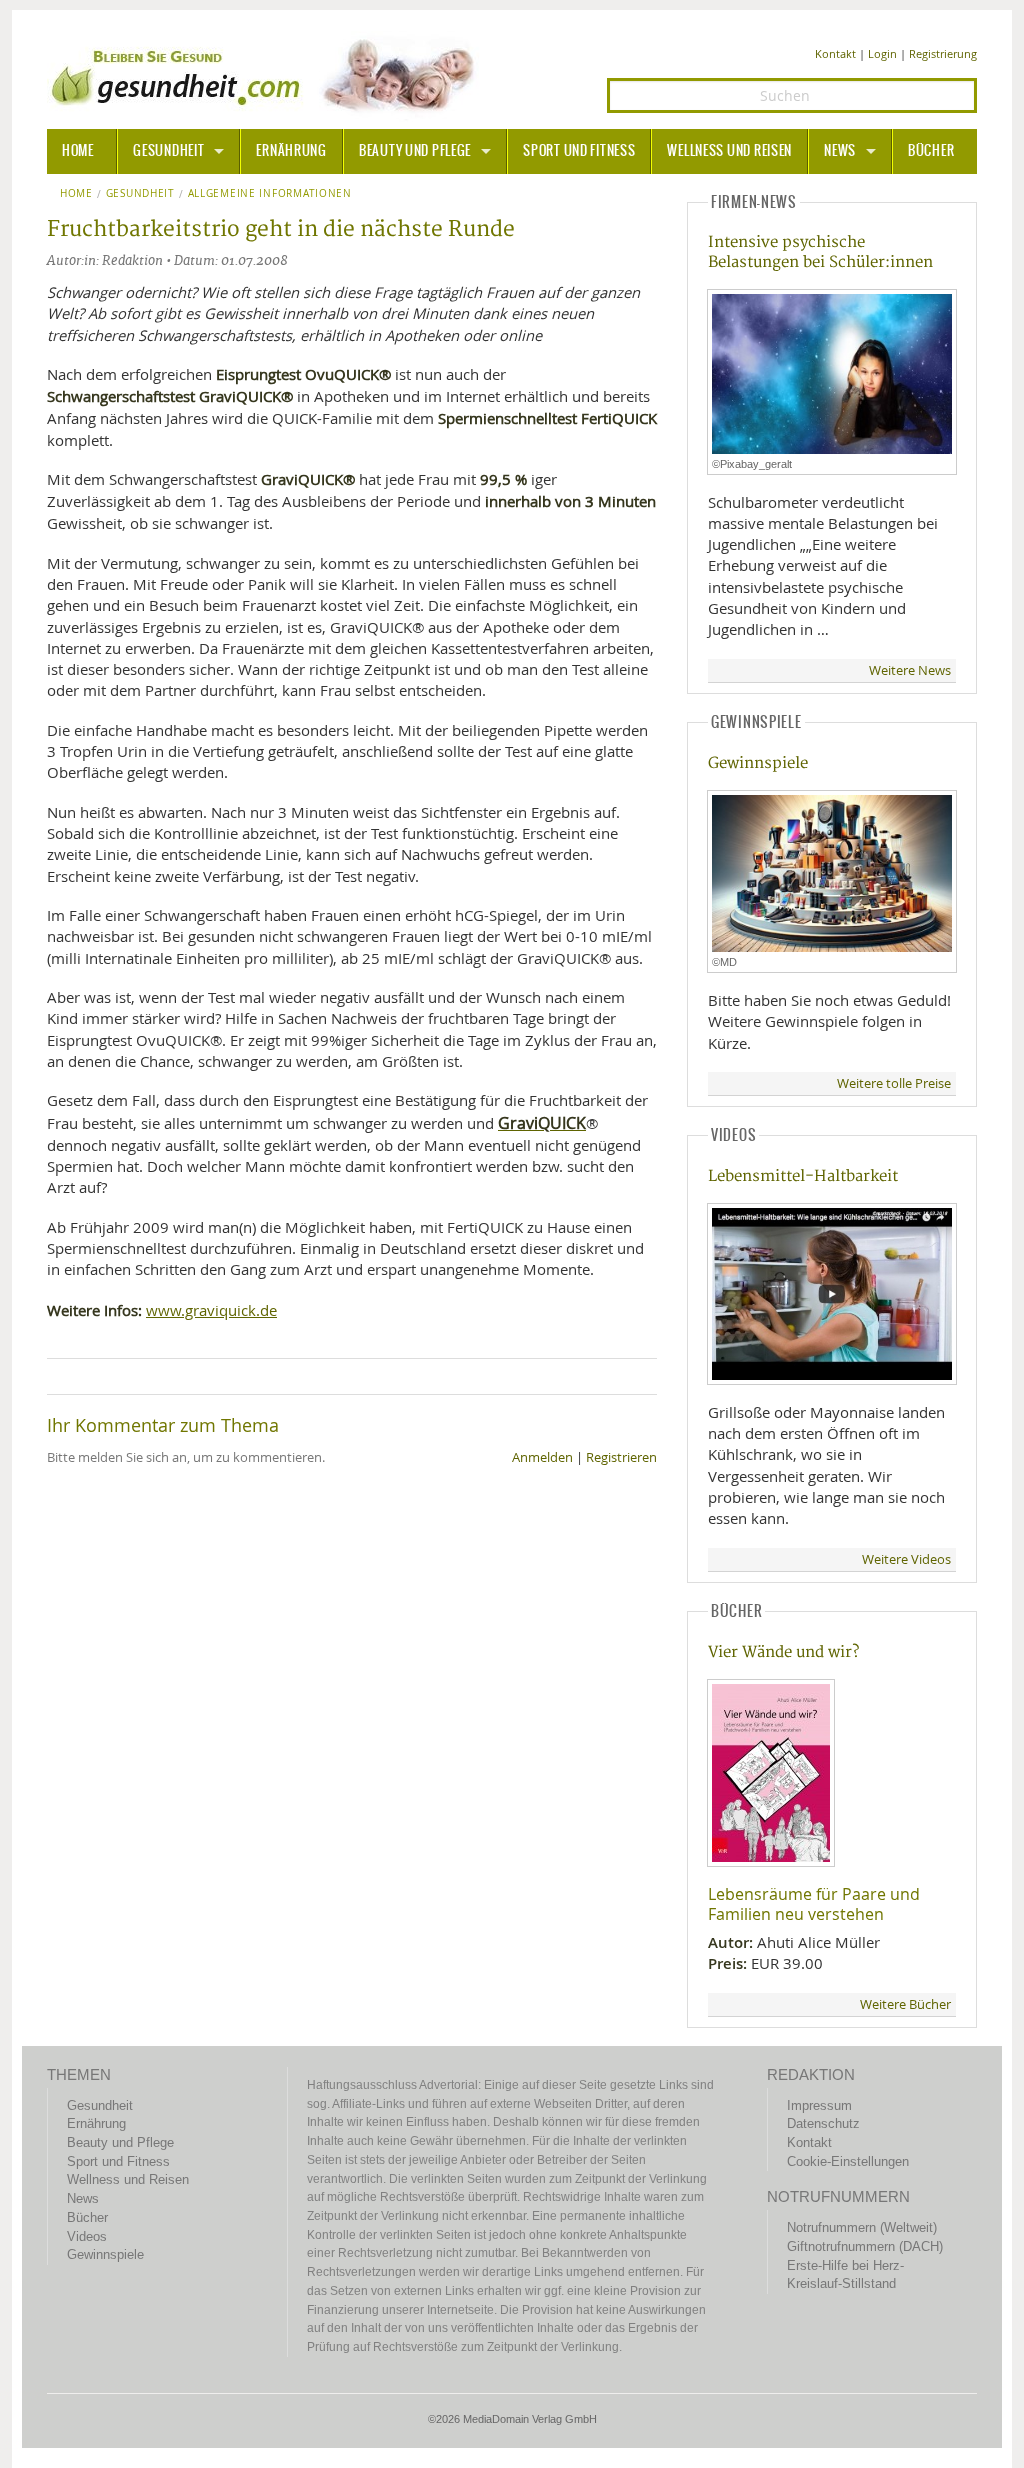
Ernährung (291, 151)
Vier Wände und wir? (783, 1652)
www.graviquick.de (211, 1310)
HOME (78, 151)
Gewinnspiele (758, 763)
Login (882, 53)
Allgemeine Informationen (270, 194)
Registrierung (943, 53)
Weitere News (910, 670)
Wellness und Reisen (729, 151)
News (840, 151)
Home (76, 194)
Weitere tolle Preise (894, 1083)
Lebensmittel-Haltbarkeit (803, 1176)
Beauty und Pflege (415, 151)
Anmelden (542, 1457)
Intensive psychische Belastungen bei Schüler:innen (820, 252)
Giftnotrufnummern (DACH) (865, 2246)
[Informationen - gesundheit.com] (267, 75)
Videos (87, 2236)
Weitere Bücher (905, 2004)
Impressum (819, 2105)
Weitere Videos (906, 1559)
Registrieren (621, 1457)
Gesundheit (168, 151)
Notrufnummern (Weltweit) (862, 2227)
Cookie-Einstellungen (848, 2161)
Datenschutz (823, 2123)
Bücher (931, 151)
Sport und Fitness (579, 151)
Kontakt (835, 53)
